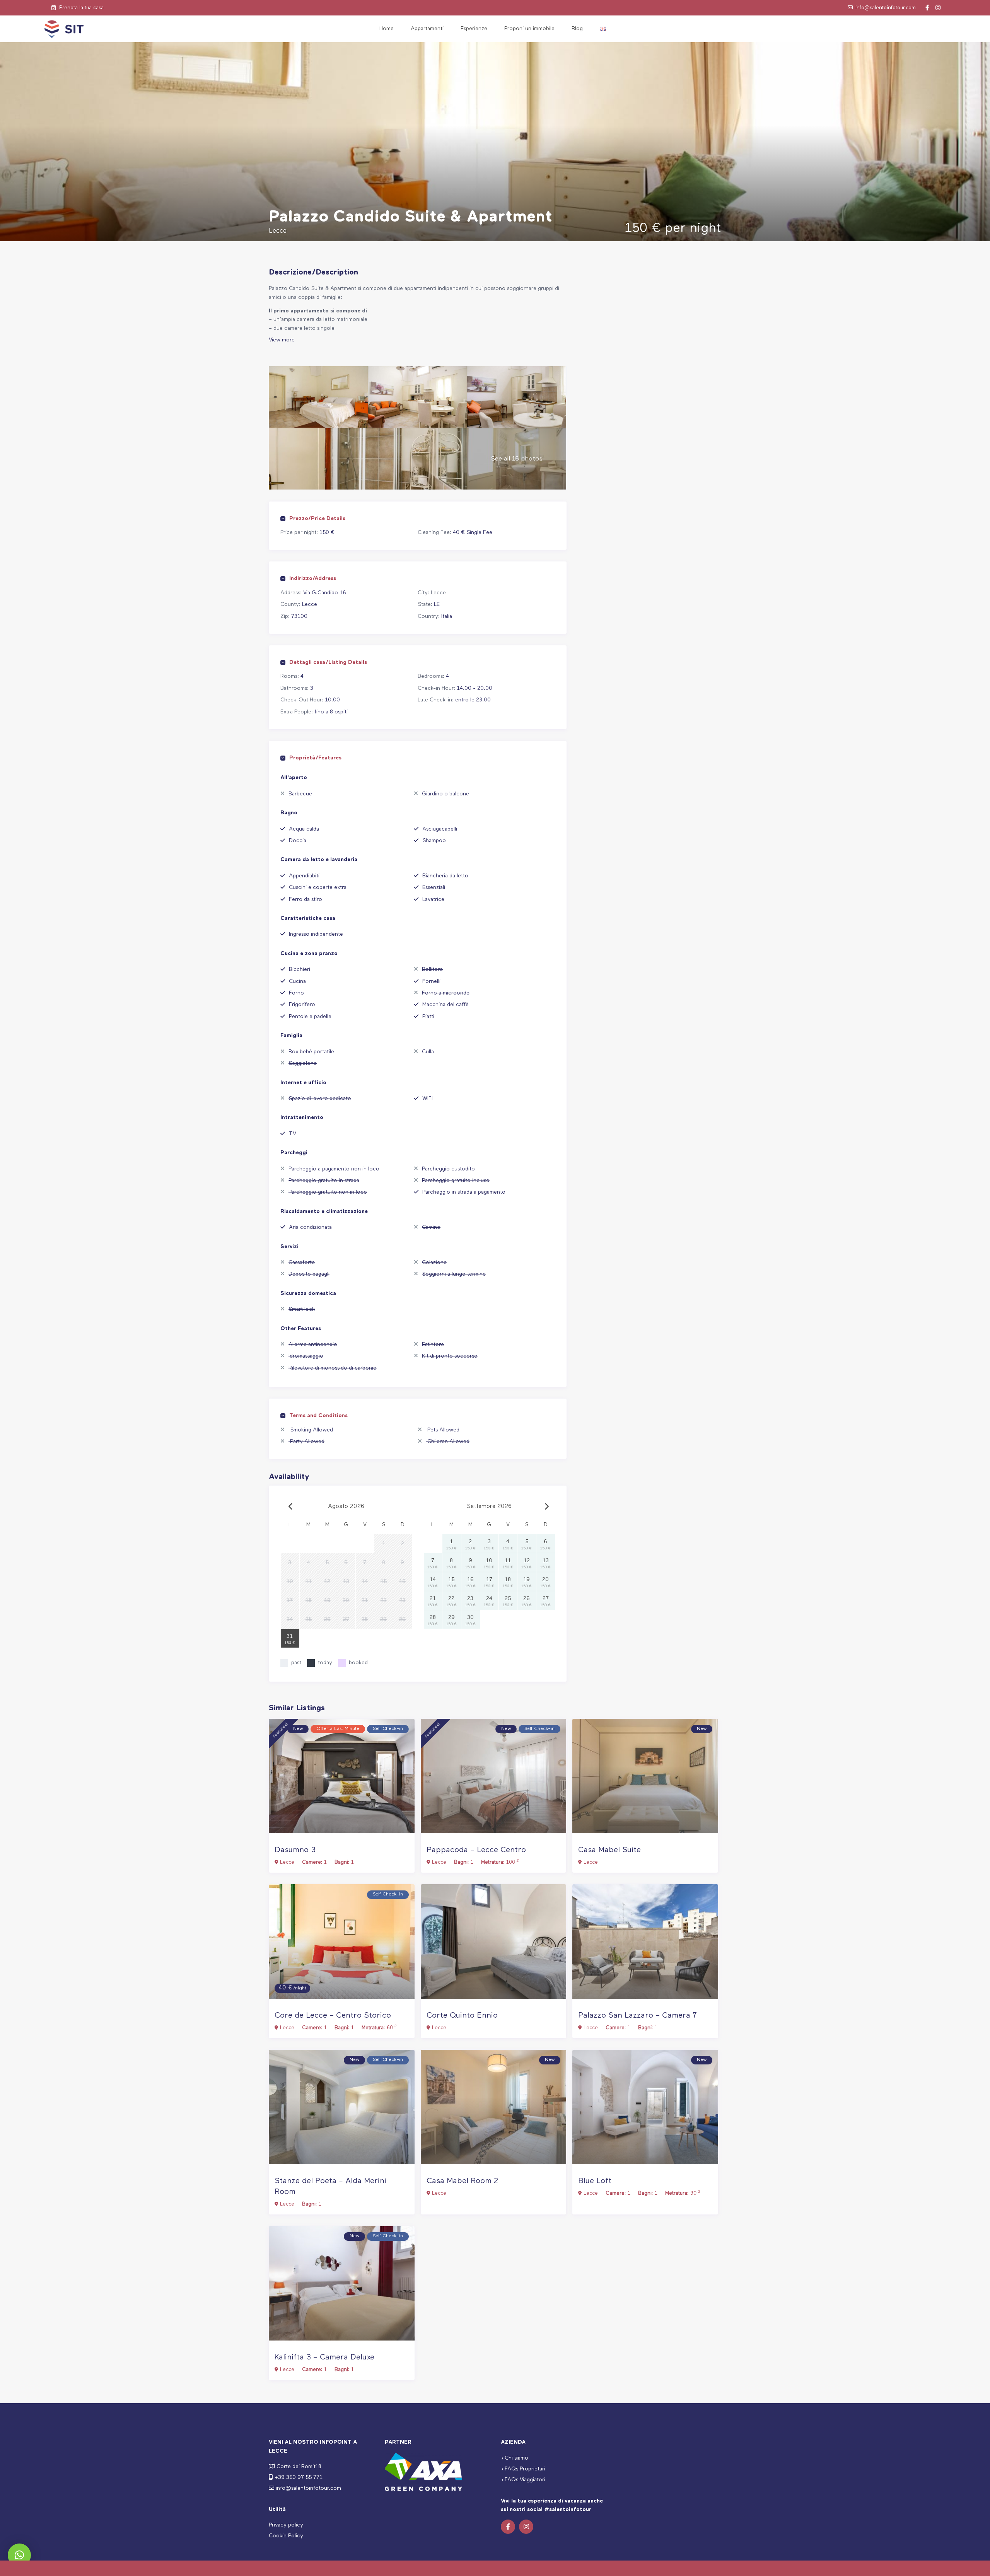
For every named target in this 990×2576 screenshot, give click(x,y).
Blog (577, 29)
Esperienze (474, 29)
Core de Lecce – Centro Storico (333, 2016)
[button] (19, 2555)
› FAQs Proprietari (523, 2469)
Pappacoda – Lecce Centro (476, 1850)
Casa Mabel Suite (609, 1850)
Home (387, 29)
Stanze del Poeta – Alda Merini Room (330, 2186)
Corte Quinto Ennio (462, 2016)
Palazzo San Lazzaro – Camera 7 (638, 2016)
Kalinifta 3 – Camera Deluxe (324, 2357)
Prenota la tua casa (81, 8)
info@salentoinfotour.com (886, 8)
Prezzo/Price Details (317, 519)
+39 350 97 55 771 (299, 2477)
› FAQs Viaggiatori (523, 2480)
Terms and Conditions (318, 1416)
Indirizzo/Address (313, 578)
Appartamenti (427, 29)
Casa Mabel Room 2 (462, 2181)
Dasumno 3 (295, 1850)
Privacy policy (286, 2525)
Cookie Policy (286, 2536)
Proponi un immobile (529, 29)
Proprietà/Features (315, 758)
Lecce (438, 593)
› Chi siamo (515, 2458)
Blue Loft (595, 2181)
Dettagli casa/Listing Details (328, 662)
